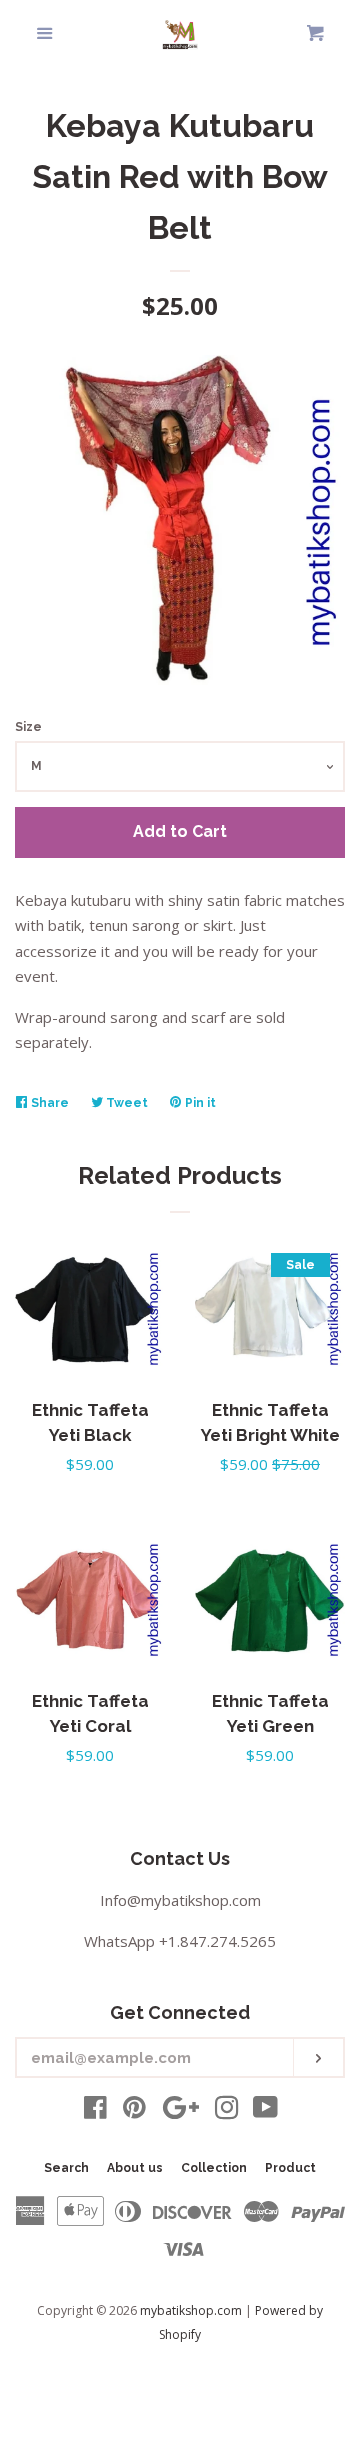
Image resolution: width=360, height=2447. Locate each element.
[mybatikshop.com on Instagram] (227, 2111)
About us (135, 2168)
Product (290, 2168)
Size (28, 727)
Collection (214, 2168)
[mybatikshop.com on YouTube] (265, 2111)
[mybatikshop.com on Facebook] (95, 2111)
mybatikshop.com (191, 2310)
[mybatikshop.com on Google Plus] (181, 2111)
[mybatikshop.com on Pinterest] (134, 2111)
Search (66, 2168)
